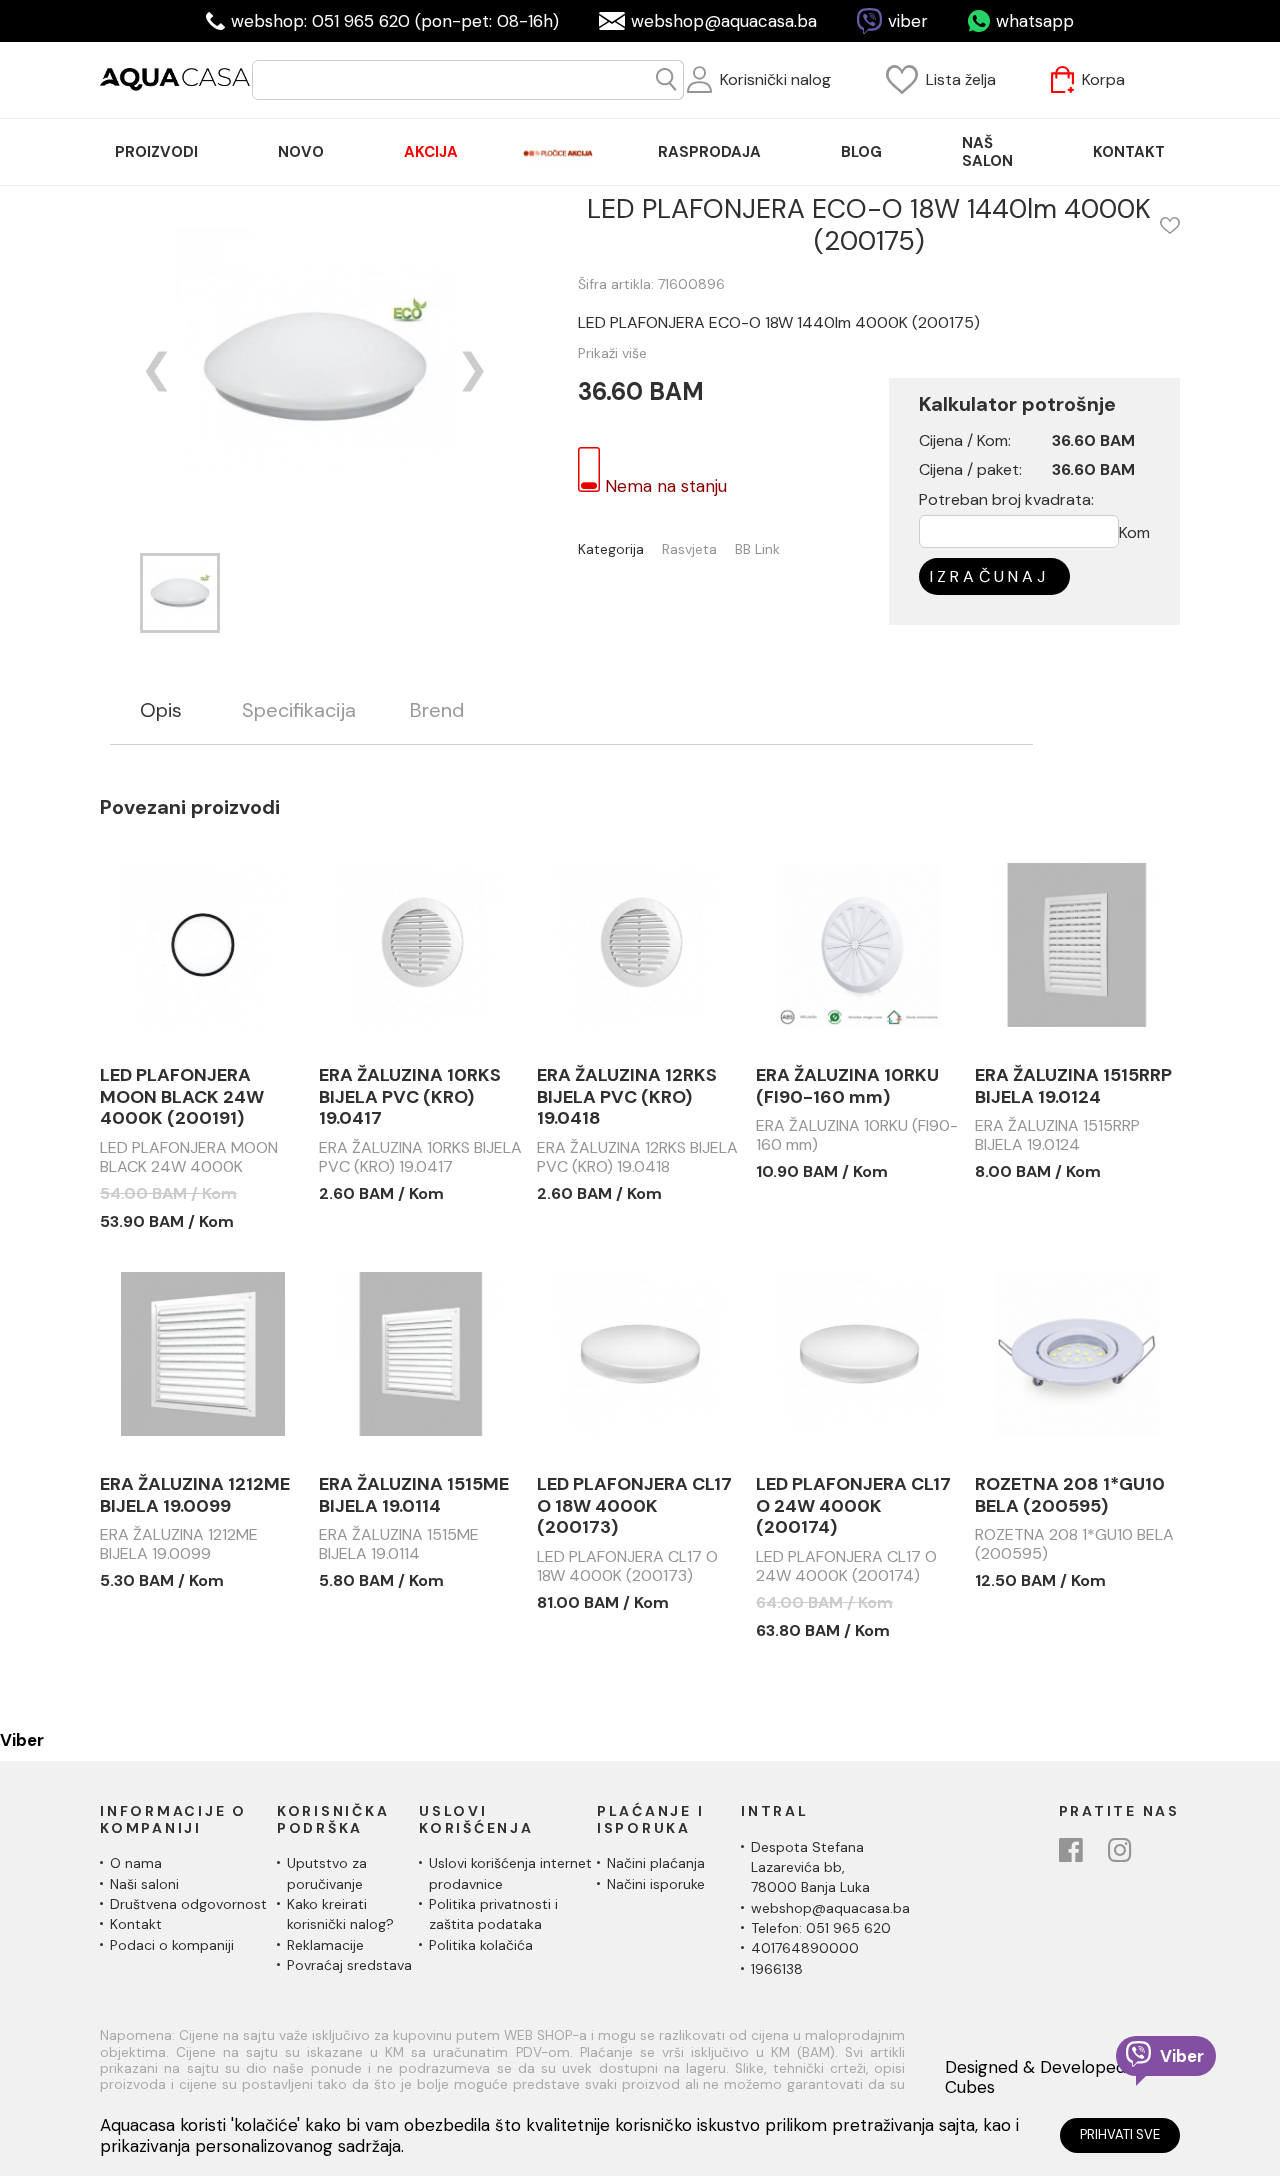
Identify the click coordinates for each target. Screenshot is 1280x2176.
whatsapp (1035, 21)
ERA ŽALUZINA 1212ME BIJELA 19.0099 (195, 1495)
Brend (437, 710)
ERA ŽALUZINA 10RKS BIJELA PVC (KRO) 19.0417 (410, 1097)
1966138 (777, 1969)
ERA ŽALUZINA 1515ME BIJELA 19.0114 (414, 1495)
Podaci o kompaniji (172, 1945)
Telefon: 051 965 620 (821, 1928)
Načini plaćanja (656, 1863)
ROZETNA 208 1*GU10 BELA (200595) (1070, 1495)
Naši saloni (144, 1884)
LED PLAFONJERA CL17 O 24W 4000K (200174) (853, 1506)
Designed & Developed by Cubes (1047, 2077)
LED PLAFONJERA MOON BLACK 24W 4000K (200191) (182, 1097)
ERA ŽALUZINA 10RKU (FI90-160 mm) (847, 1086)
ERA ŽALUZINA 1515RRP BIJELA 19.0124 (1073, 1086)
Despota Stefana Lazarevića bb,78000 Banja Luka (810, 1867)
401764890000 (805, 1948)
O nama (136, 1863)
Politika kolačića (481, 1945)
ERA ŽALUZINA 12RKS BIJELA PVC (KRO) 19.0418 (627, 1097)
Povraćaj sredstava (349, 1965)
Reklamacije (325, 1945)
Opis (161, 710)
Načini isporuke (656, 1884)
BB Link (757, 549)
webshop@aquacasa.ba (724, 21)
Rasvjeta (689, 549)
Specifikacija (299, 710)
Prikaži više (612, 353)
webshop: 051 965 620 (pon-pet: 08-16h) (395, 21)
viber (908, 21)
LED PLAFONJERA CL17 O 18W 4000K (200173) (634, 1506)
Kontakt (136, 1924)
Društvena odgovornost (188, 1904)
